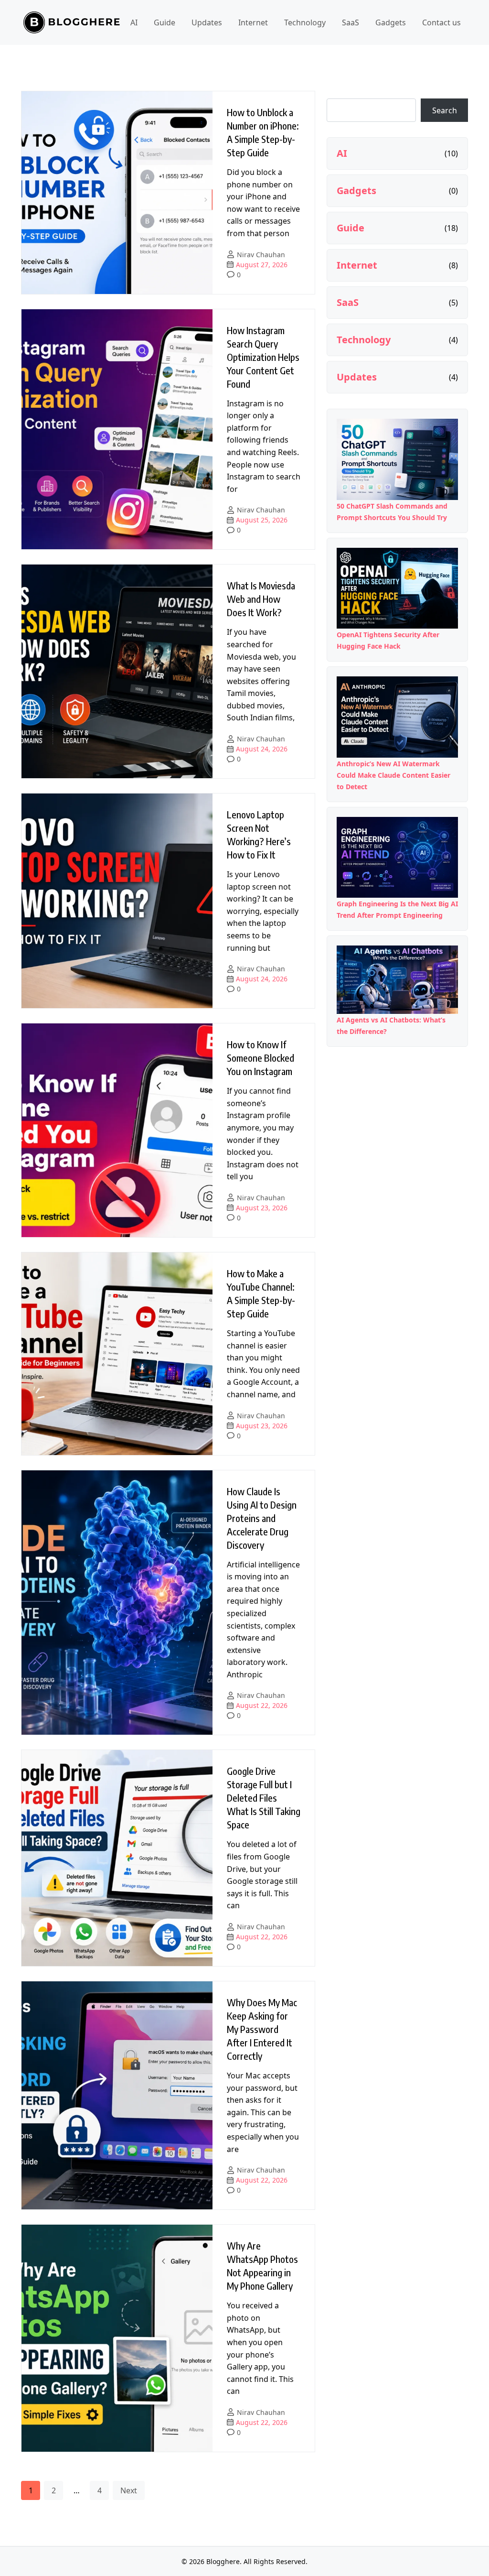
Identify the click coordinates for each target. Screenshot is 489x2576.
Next (129, 2490)
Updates (207, 22)
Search (445, 110)
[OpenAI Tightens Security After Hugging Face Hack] (397, 588)
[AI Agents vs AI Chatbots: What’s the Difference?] (397, 980)
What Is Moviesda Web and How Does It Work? (261, 599)
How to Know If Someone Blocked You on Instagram (260, 1058)
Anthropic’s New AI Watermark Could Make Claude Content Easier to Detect (393, 775)
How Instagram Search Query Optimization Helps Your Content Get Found (263, 357)
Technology (305, 22)
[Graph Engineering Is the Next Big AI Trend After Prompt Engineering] (397, 857)
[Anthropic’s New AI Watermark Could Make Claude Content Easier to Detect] (397, 717)
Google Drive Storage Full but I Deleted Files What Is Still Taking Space (264, 1798)
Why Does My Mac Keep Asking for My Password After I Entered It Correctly (262, 2029)
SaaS (351, 22)
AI (134, 22)
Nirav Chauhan (261, 255)
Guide (165, 22)
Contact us (441, 22)
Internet (253, 22)
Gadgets (391, 22)
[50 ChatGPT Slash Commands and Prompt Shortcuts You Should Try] (397, 459)
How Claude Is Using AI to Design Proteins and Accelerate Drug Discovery (262, 1518)
